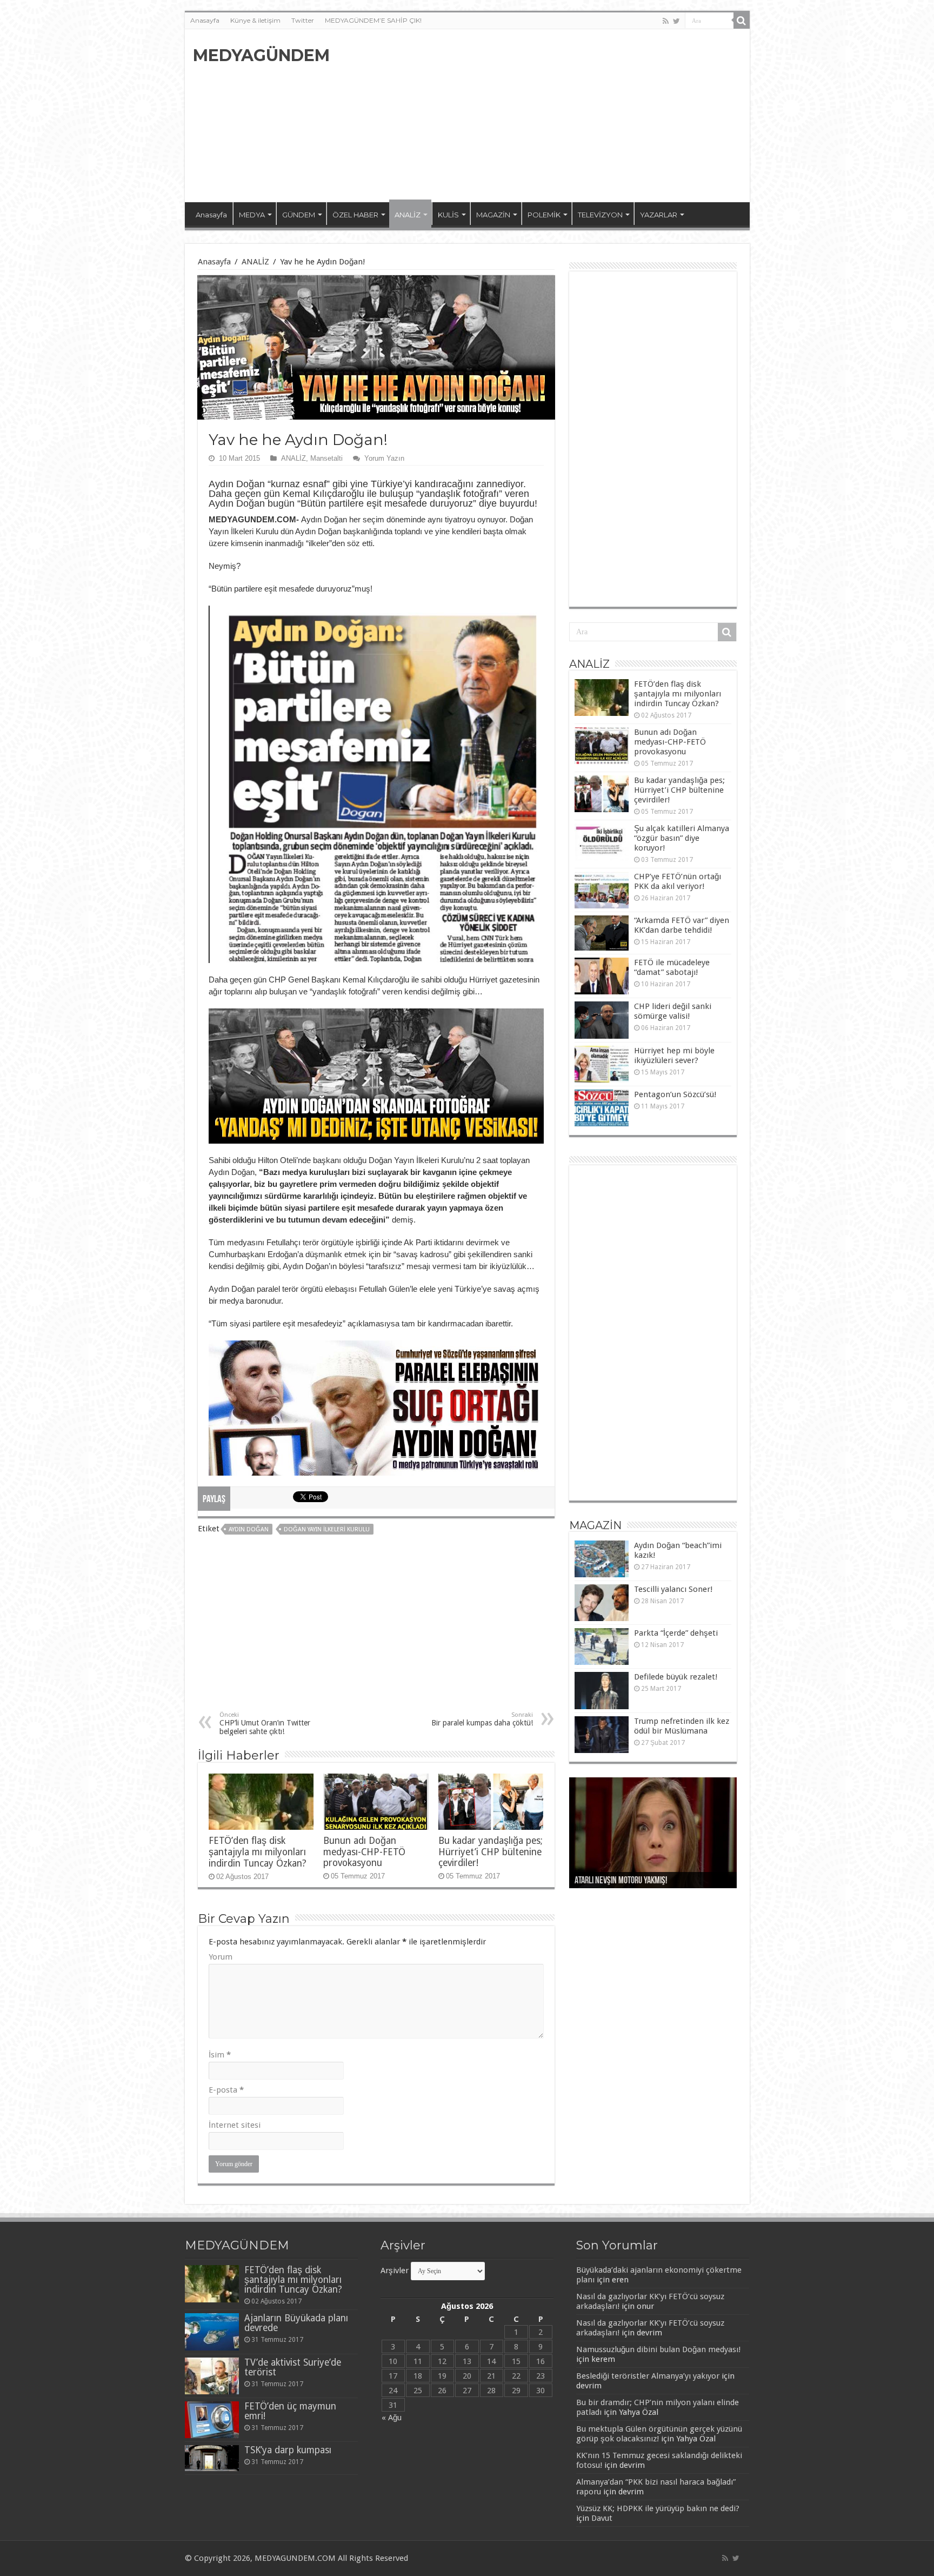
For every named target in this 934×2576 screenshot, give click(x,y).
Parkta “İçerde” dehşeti (676, 1633)
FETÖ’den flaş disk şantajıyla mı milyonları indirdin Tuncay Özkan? (258, 1852)
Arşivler (395, 2270)
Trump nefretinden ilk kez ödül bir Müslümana (682, 1726)
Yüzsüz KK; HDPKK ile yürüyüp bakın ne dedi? (658, 2508)
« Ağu (392, 2418)
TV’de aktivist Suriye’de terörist (293, 2367)
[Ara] (742, 21)
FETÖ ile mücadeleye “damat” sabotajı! (672, 967)
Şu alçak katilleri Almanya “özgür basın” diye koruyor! (682, 838)
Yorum (221, 1957)
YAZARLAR (659, 215)
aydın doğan (249, 1529)
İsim (220, 2055)
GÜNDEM (299, 215)
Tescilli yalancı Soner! (673, 1589)
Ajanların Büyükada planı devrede (296, 2323)
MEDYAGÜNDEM (261, 55)
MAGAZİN (493, 215)
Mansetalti (326, 458)
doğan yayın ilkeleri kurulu (327, 1529)
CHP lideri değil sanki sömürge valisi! (673, 1011)
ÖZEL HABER (355, 215)
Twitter (303, 20)
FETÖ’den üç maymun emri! (290, 2411)
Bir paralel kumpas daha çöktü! (482, 1719)
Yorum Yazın (384, 458)
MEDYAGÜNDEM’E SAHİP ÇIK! (373, 20)
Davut (602, 2518)
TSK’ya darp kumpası (288, 2450)
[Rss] (666, 21)
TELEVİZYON (600, 215)
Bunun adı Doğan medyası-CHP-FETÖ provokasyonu (364, 1852)
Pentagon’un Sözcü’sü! (675, 1094)
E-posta (226, 2090)
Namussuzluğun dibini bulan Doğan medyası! (658, 2349)
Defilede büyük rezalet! (676, 1677)
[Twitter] (676, 21)
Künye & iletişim (255, 20)
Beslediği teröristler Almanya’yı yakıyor (648, 2376)
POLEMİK (544, 215)
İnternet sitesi (235, 2125)
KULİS (448, 215)
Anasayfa (205, 20)
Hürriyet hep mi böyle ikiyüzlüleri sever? (674, 1055)
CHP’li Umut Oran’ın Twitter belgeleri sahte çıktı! (265, 1724)
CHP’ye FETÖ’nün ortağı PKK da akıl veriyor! (678, 881)
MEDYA (252, 215)
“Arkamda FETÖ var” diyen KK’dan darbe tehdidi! (682, 925)
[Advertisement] (545, 116)
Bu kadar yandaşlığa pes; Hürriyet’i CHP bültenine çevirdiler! (491, 1852)
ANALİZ (408, 215)
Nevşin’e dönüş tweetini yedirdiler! (631, 1881)
